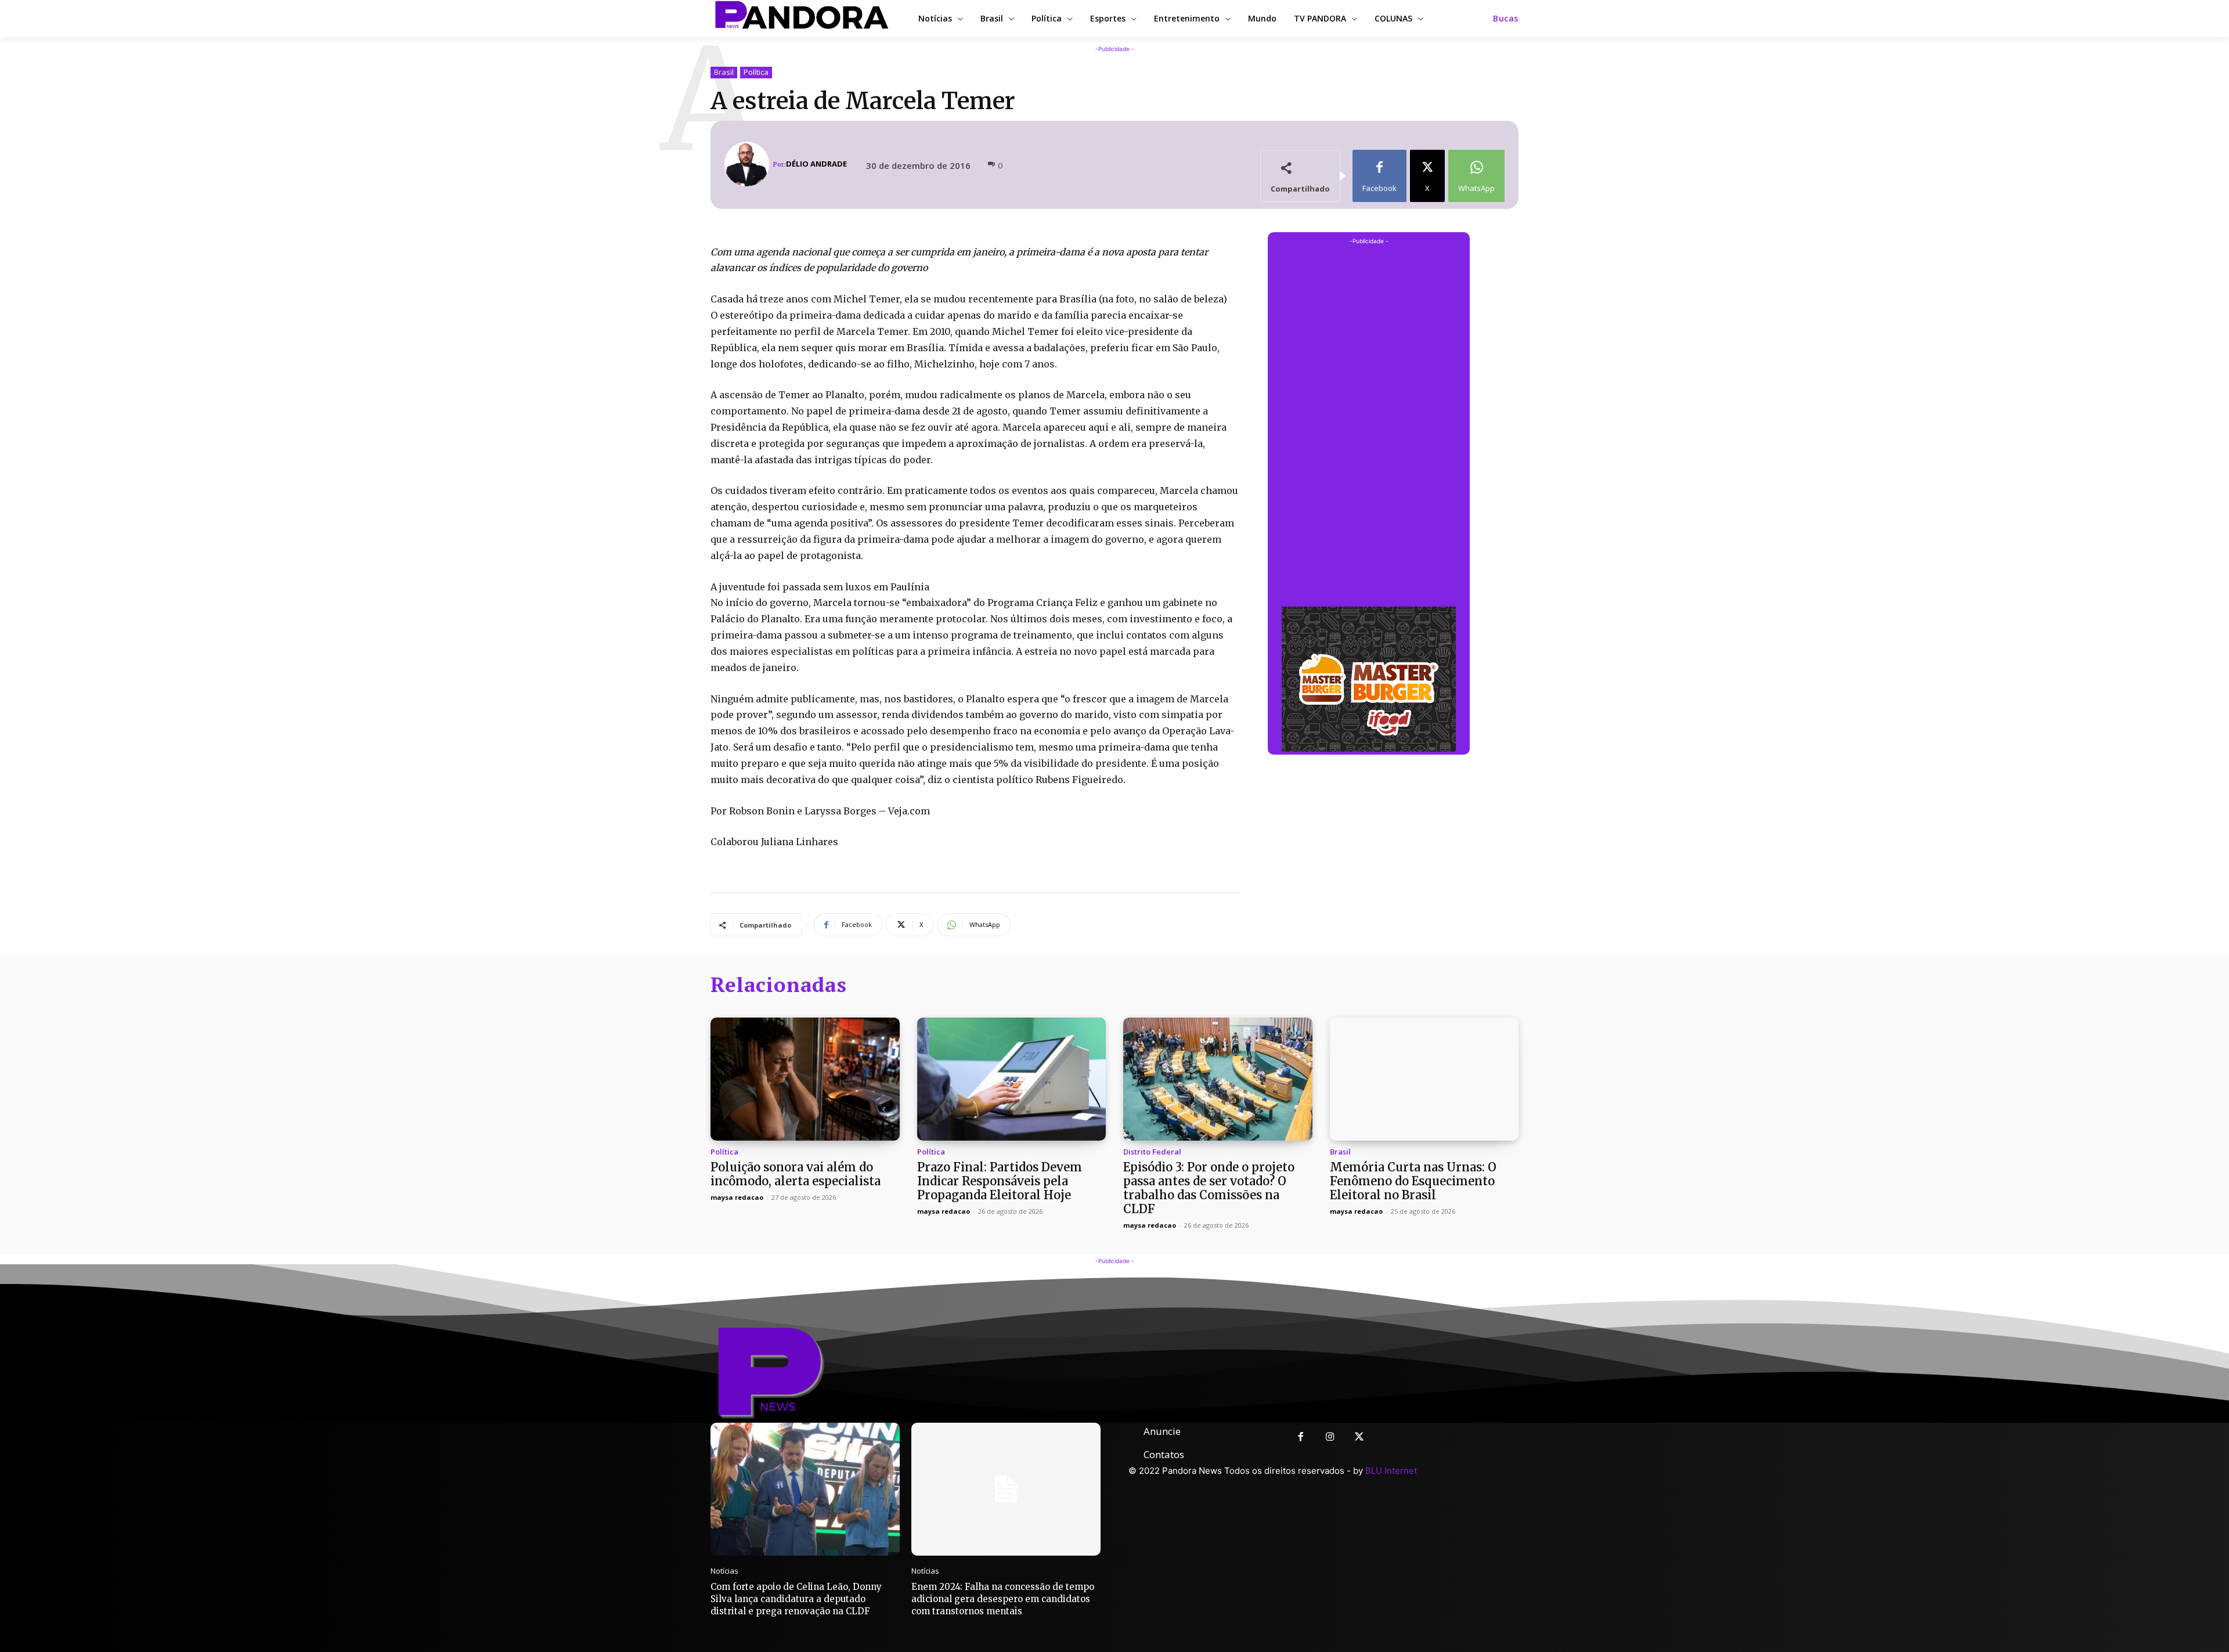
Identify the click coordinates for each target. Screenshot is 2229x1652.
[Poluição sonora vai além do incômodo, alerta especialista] (805, 1079)
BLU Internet (1391, 1471)
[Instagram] (1330, 1438)
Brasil (724, 72)
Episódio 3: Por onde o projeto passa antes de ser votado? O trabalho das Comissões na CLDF (1209, 1188)
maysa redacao (737, 1197)
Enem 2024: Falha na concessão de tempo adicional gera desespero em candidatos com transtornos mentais (1003, 1599)
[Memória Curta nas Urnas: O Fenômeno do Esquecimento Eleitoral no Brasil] (1424, 1079)
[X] (1360, 1438)
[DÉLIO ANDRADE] (749, 164)
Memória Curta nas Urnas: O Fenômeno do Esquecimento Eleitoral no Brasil (1413, 1181)
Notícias (724, 1571)
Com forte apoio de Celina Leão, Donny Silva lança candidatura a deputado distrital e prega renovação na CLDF (796, 1599)
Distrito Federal (1152, 1152)
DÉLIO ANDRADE (816, 164)
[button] (1506, 19)
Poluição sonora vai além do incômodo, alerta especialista (796, 1174)
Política (756, 72)
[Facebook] (1301, 1438)
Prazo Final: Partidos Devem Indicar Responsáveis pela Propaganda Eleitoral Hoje (1000, 1181)
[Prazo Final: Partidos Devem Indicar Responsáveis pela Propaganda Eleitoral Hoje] (1012, 1079)
